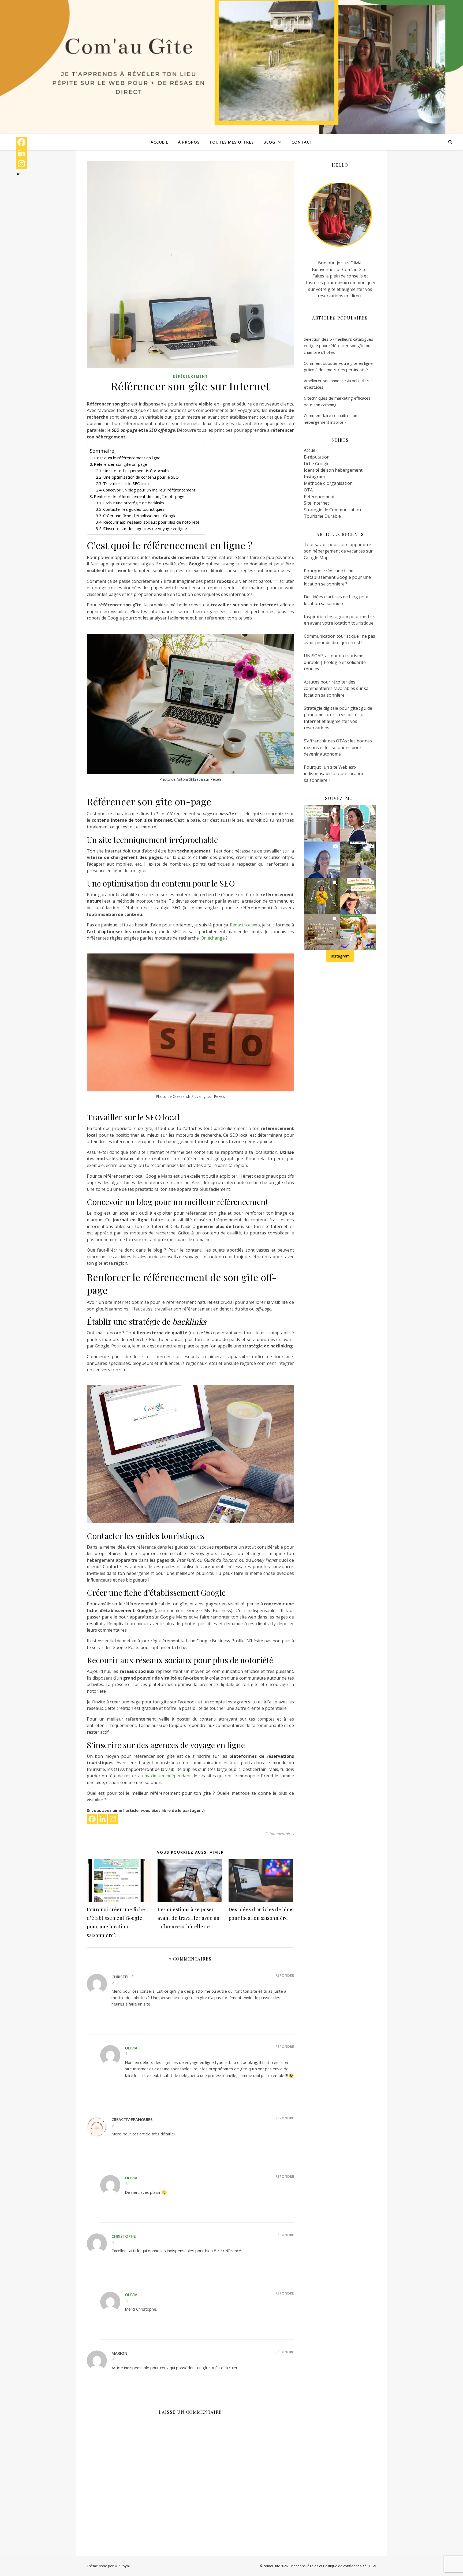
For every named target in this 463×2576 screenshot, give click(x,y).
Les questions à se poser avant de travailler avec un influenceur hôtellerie (189, 1918)
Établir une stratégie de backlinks (134, 503)
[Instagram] (113, 1819)
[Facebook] (92, 1819)
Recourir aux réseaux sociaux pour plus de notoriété (151, 522)
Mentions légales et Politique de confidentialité (328, 2566)
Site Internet (316, 503)
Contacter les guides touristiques (134, 509)
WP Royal (122, 2566)
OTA (308, 490)
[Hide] (18, 174)
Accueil (159, 142)
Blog (269, 142)
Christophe (124, 2236)
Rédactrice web (245, 925)
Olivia (131, 2048)
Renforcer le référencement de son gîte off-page (139, 496)
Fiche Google (317, 464)
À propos (189, 142)
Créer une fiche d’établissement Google (140, 516)
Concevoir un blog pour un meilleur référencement (149, 490)
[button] (322, 823)
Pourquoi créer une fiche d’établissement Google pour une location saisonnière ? (337, 577)
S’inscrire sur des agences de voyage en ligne (145, 528)
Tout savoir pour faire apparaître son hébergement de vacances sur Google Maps (338, 551)
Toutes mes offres (231, 142)
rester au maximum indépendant (157, 1776)
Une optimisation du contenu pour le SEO (141, 477)
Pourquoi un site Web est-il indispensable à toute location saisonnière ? (334, 774)
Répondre (285, 1975)
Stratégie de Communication (332, 510)
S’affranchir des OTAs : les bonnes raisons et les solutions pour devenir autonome (338, 747)
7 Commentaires (280, 1834)
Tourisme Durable (322, 516)
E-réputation (317, 457)
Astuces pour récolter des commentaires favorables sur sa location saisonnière (336, 688)
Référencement (190, 376)
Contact (302, 142)
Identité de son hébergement (333, 470)
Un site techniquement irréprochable (137, 471)
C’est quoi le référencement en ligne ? (129, 458)
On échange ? (214, 938)
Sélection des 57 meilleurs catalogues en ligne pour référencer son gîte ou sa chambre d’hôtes (340, 346)
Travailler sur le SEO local (126, 483)
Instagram (314, 477)
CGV (373, 2566)
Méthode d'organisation (328, 483)
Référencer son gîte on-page (121, 464)
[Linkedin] (102, 1819)
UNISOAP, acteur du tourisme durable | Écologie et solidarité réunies (335, 662)
